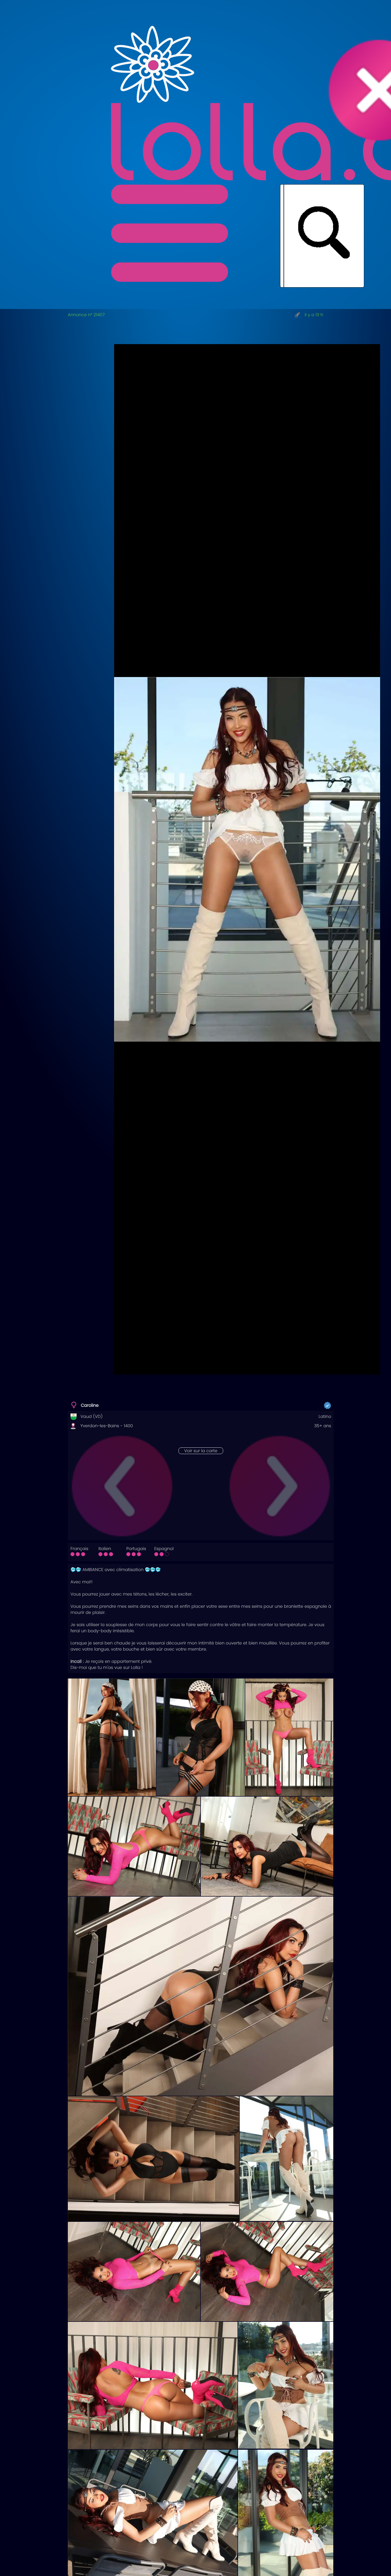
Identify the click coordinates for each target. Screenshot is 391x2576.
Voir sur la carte (201, 1451)
